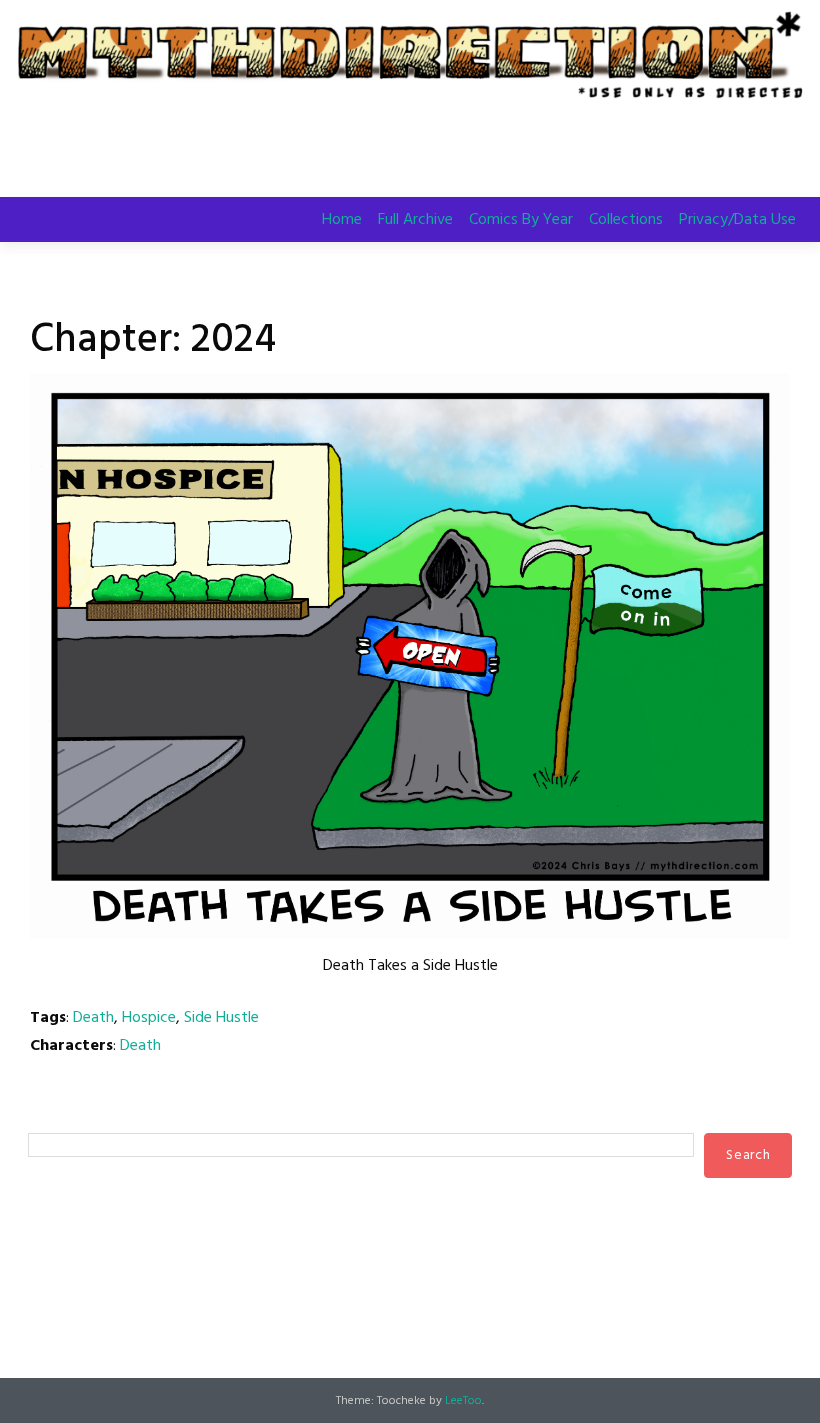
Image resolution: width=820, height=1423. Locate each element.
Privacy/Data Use (737, 220)
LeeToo (463, 1401)
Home (342, 220)
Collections (626, 220)
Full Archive (415, 220)
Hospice (149, 1018)
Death (93, 1018)
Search (50, 1114)
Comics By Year (521, 220)
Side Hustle (221, 1018)
